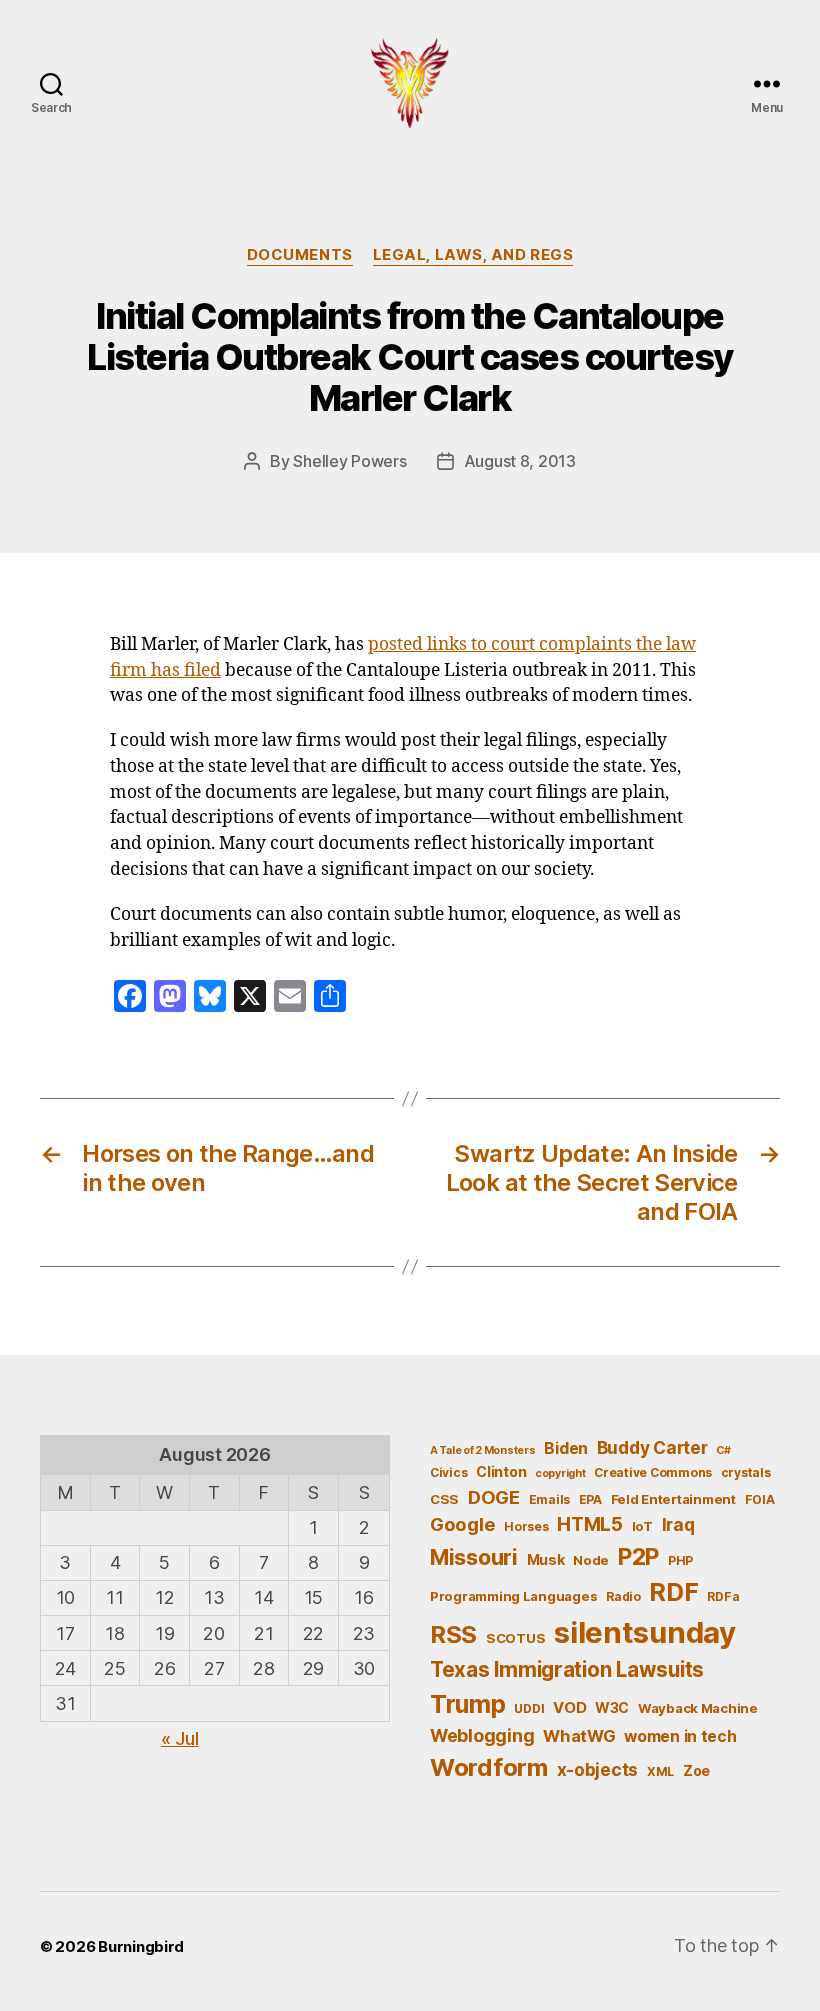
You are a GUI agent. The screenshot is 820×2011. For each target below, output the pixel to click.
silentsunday (645, 1632)
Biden (566, 1448)
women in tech (680, 1736)
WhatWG (579, 1736)
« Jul (180, 1738)
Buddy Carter (652, 1447)
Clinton (501, 1471)
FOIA (760, 1499)
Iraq (678, 1524)
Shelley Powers (349, 461)
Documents (300, 255)
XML (660, 1771)
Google (462, 1524)
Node (591, 1560)
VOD (569, 1708)
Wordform (489, 1767)
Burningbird (141, 1946)
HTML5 (590, 1524)
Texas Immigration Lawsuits (567, 1669)
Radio (623, 1596)
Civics (448, 1472)
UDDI (529, 1708)
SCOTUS (515, 1638)
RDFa (723, 1596)
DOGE (494, 1497)
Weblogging (482, 1735)
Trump (468, 1704)
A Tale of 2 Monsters (483, 1450)
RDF (673, 1592)
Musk (546, 1559)
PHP (680, 1560)
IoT (642, 1526)
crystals (746, 1472)
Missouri (474, 1557)
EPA (590, 1499)
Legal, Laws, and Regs (473, 255)
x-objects (598, 1769)
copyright (560, 1473)
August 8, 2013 (520, 461)
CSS (444, 1499)
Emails (549, 1499)
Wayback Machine (698, 1708)
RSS (453, 1634)
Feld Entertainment (673, 1499)
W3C (612, 1707)
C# (723, 1450)
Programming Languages (513, 1596)
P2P (638, 1557)
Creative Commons (653, 1472)
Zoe (696, 1770)
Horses (526, 1526)
